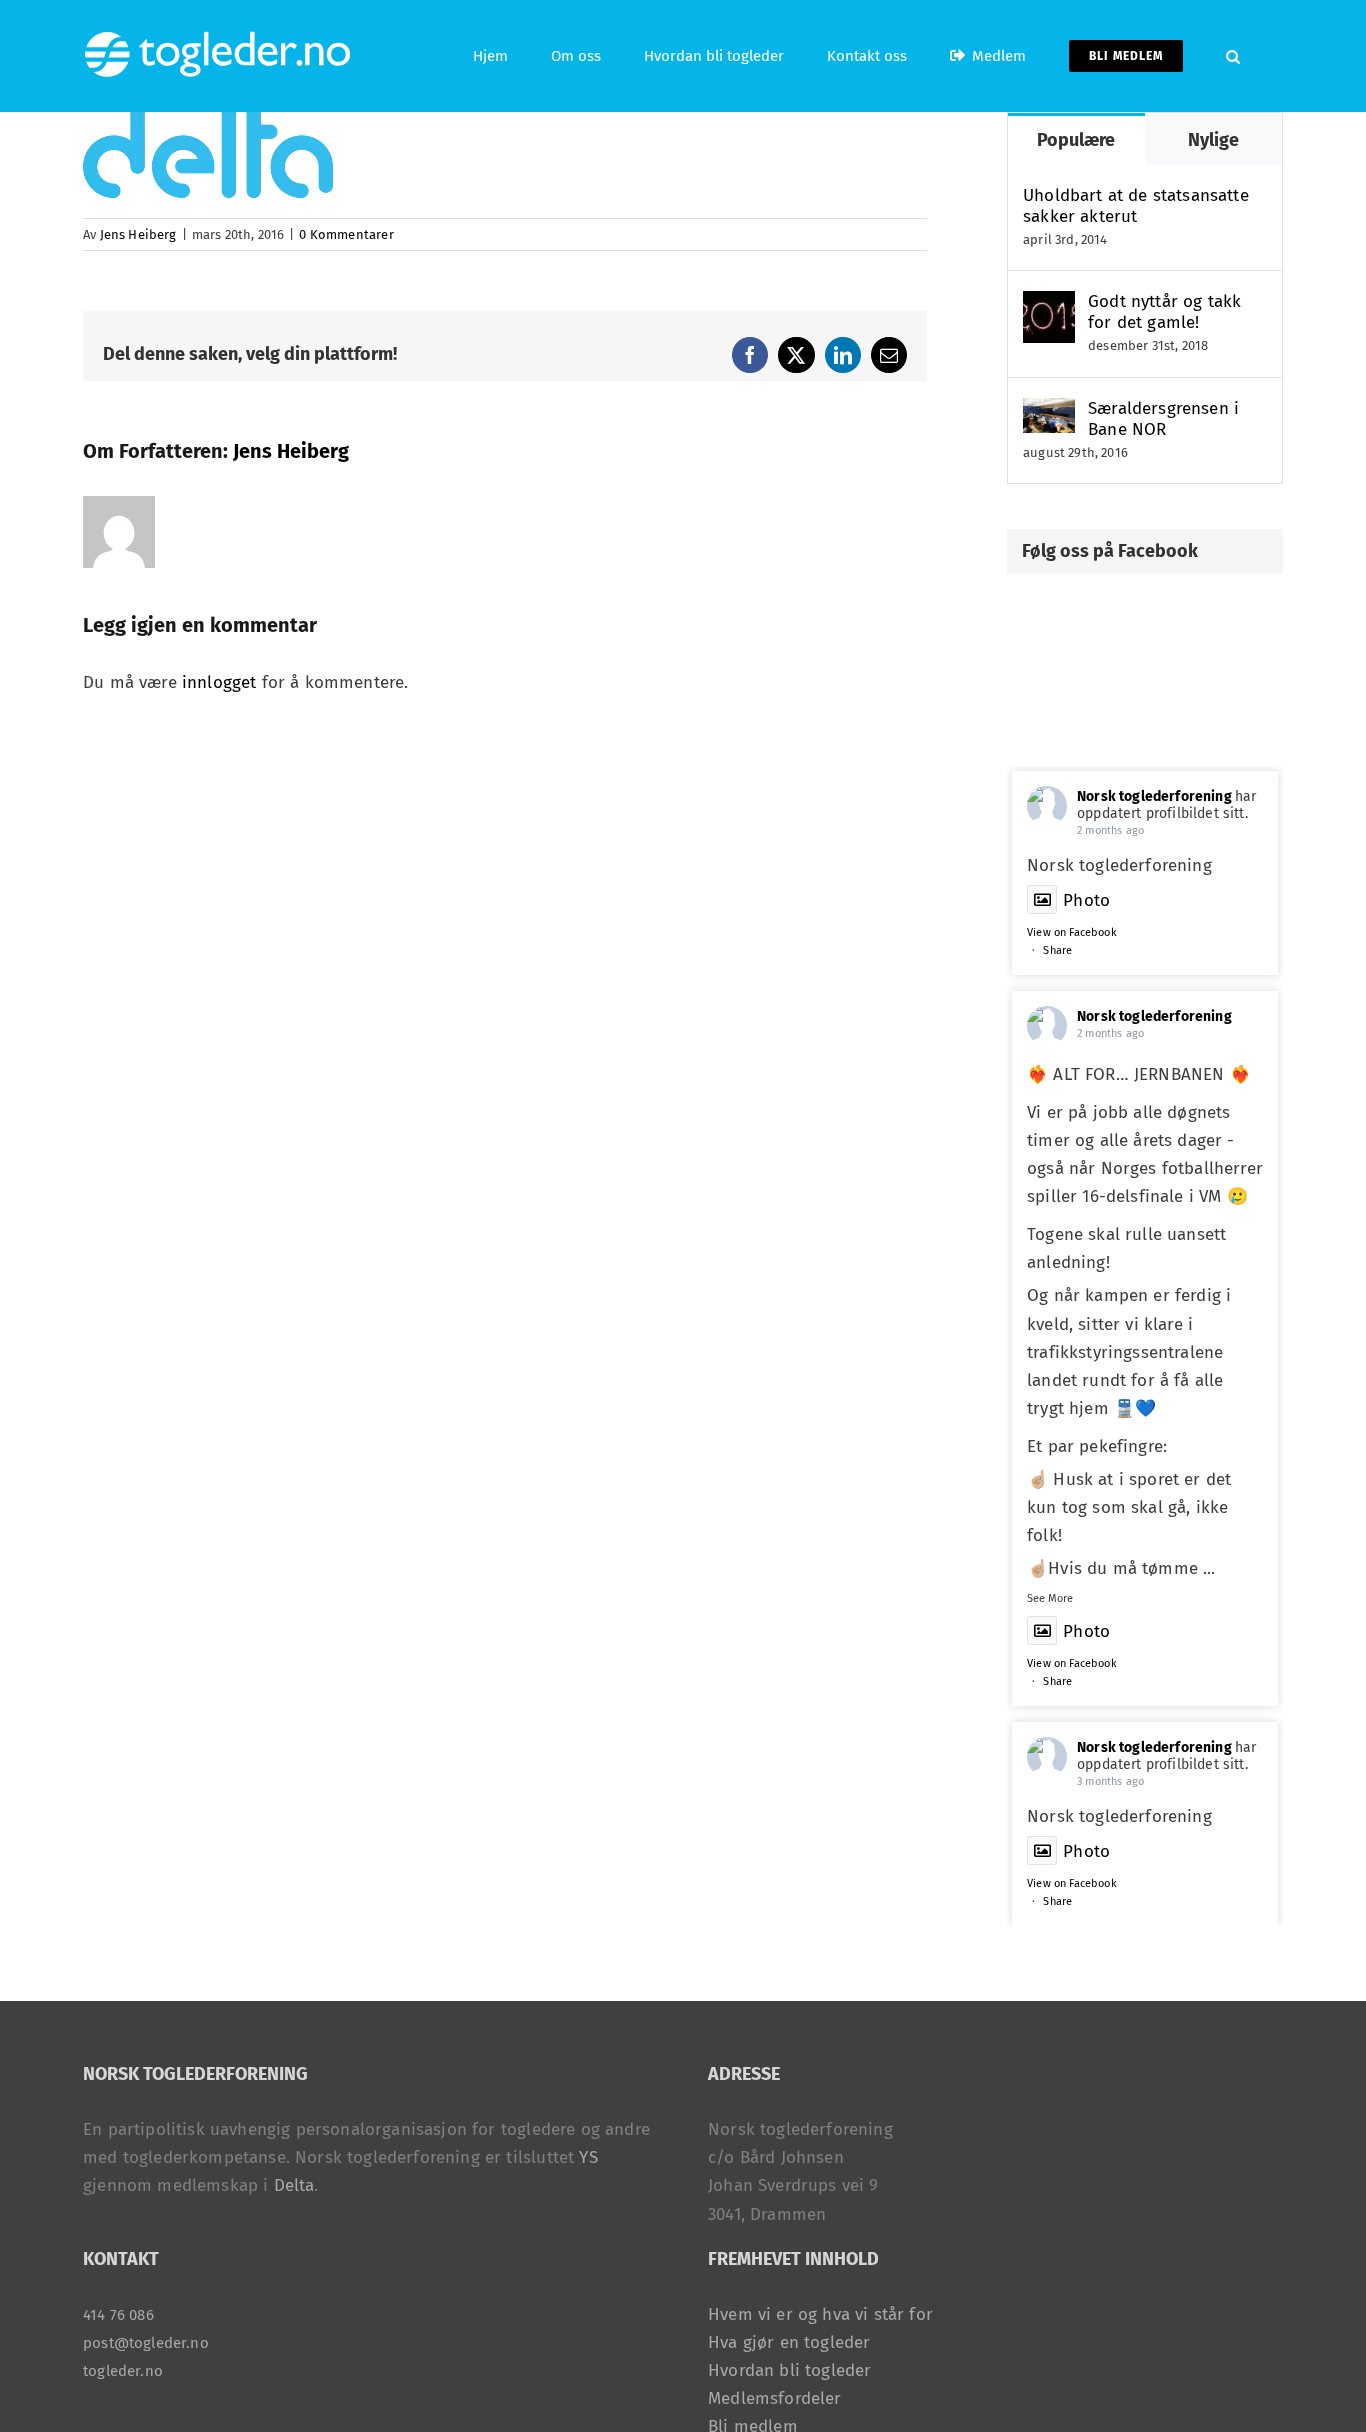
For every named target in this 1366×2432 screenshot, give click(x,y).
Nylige (1213, 140)
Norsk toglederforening (1154, 796)
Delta (294, 2185)
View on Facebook (1072, 932)
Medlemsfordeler (775, 2398)
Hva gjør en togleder (789, 2342)
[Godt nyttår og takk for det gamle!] (1049, 304)
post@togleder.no (146, 2343)
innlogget (219, 682)
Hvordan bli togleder (789, 2370)
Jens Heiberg (138, 234)
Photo (1086, 900)
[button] (1233, 56)
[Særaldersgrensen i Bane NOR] (1049, 411)
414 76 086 (118, 2315)
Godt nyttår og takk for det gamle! (1164, 312)
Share (1057, 950)
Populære (1076, 140)
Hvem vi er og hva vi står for (820, 2314)
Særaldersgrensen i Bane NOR (1163, 419)
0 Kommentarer (346, 234)
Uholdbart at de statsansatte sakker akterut (1136, 206)
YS (588, 2157)
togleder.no (123, 2371)
